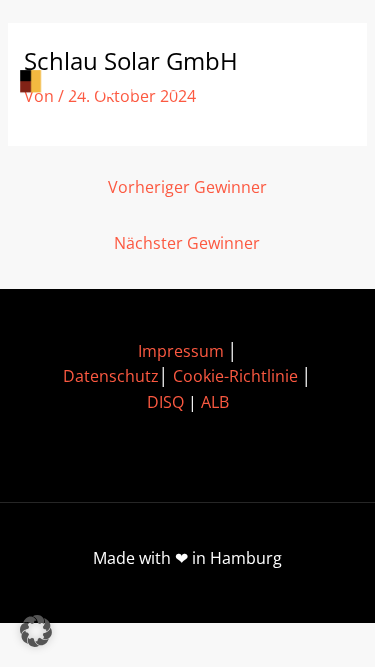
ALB (215, 402)
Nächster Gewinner (187, 243)
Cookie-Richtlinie (235, 376)
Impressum (181, 351)
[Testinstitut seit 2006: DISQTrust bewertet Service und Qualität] (110, 83)
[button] (36, 631)
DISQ (165, 402)
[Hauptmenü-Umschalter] (325, 83)
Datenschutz (111, 376)
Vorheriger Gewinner (187, 187)
